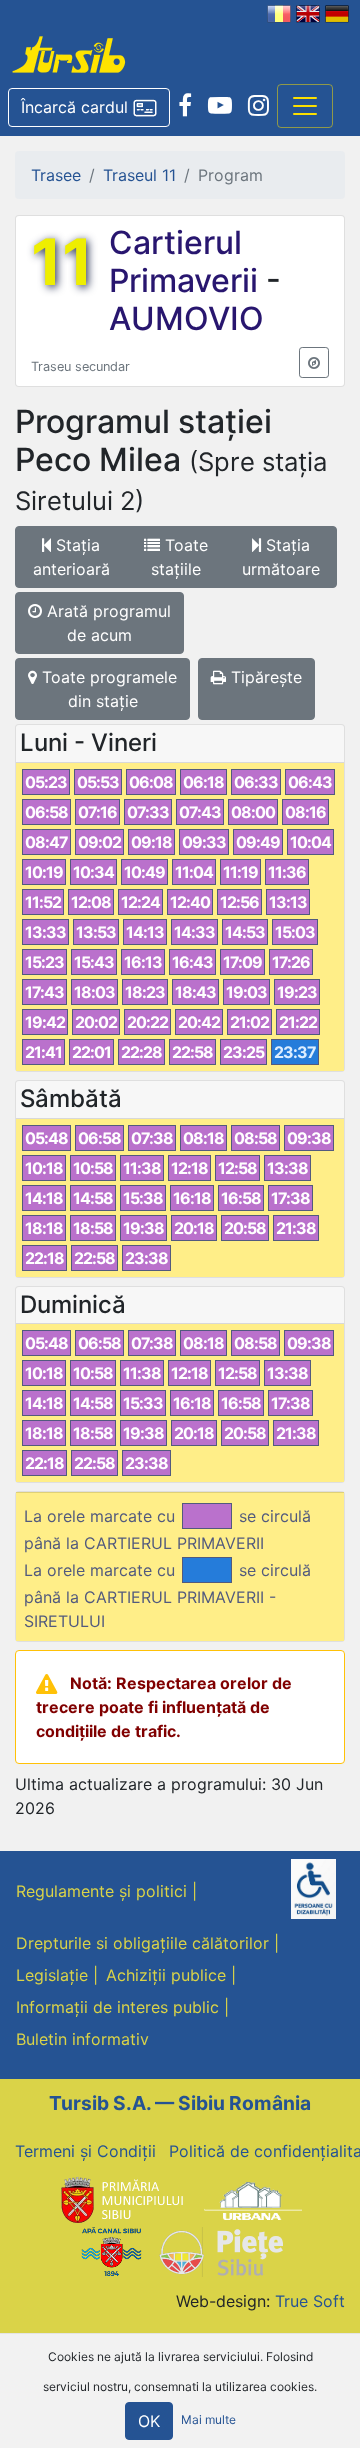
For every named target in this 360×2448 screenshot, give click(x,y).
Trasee (56, 175)
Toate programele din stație (107, 689)
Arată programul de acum (106, 623)
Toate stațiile (179, 557)
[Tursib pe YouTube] (220, 106)
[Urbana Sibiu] (253, 2199)
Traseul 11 (139, 175)
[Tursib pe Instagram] (258, 106)
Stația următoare (281, 557)
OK (149, 2421)
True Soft (310, 2301)
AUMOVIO (186, 318)
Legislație (52, 1975)
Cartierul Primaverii (187, 261)
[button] (89, 108)
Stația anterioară (71, 557)
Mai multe (208, 2419)
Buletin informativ (82, 2039)
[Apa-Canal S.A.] (111, 2250)
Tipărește (264, 677)
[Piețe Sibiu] (220, 2250)
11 (62, 262)
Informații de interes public (117, 2007)
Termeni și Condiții (85, 2151)
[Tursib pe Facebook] (185, 106)
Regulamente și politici (101, 1891)
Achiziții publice (166, 1975)
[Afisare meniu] (305, 106)
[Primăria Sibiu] (120, 2199)
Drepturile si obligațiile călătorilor (142, 1943)
